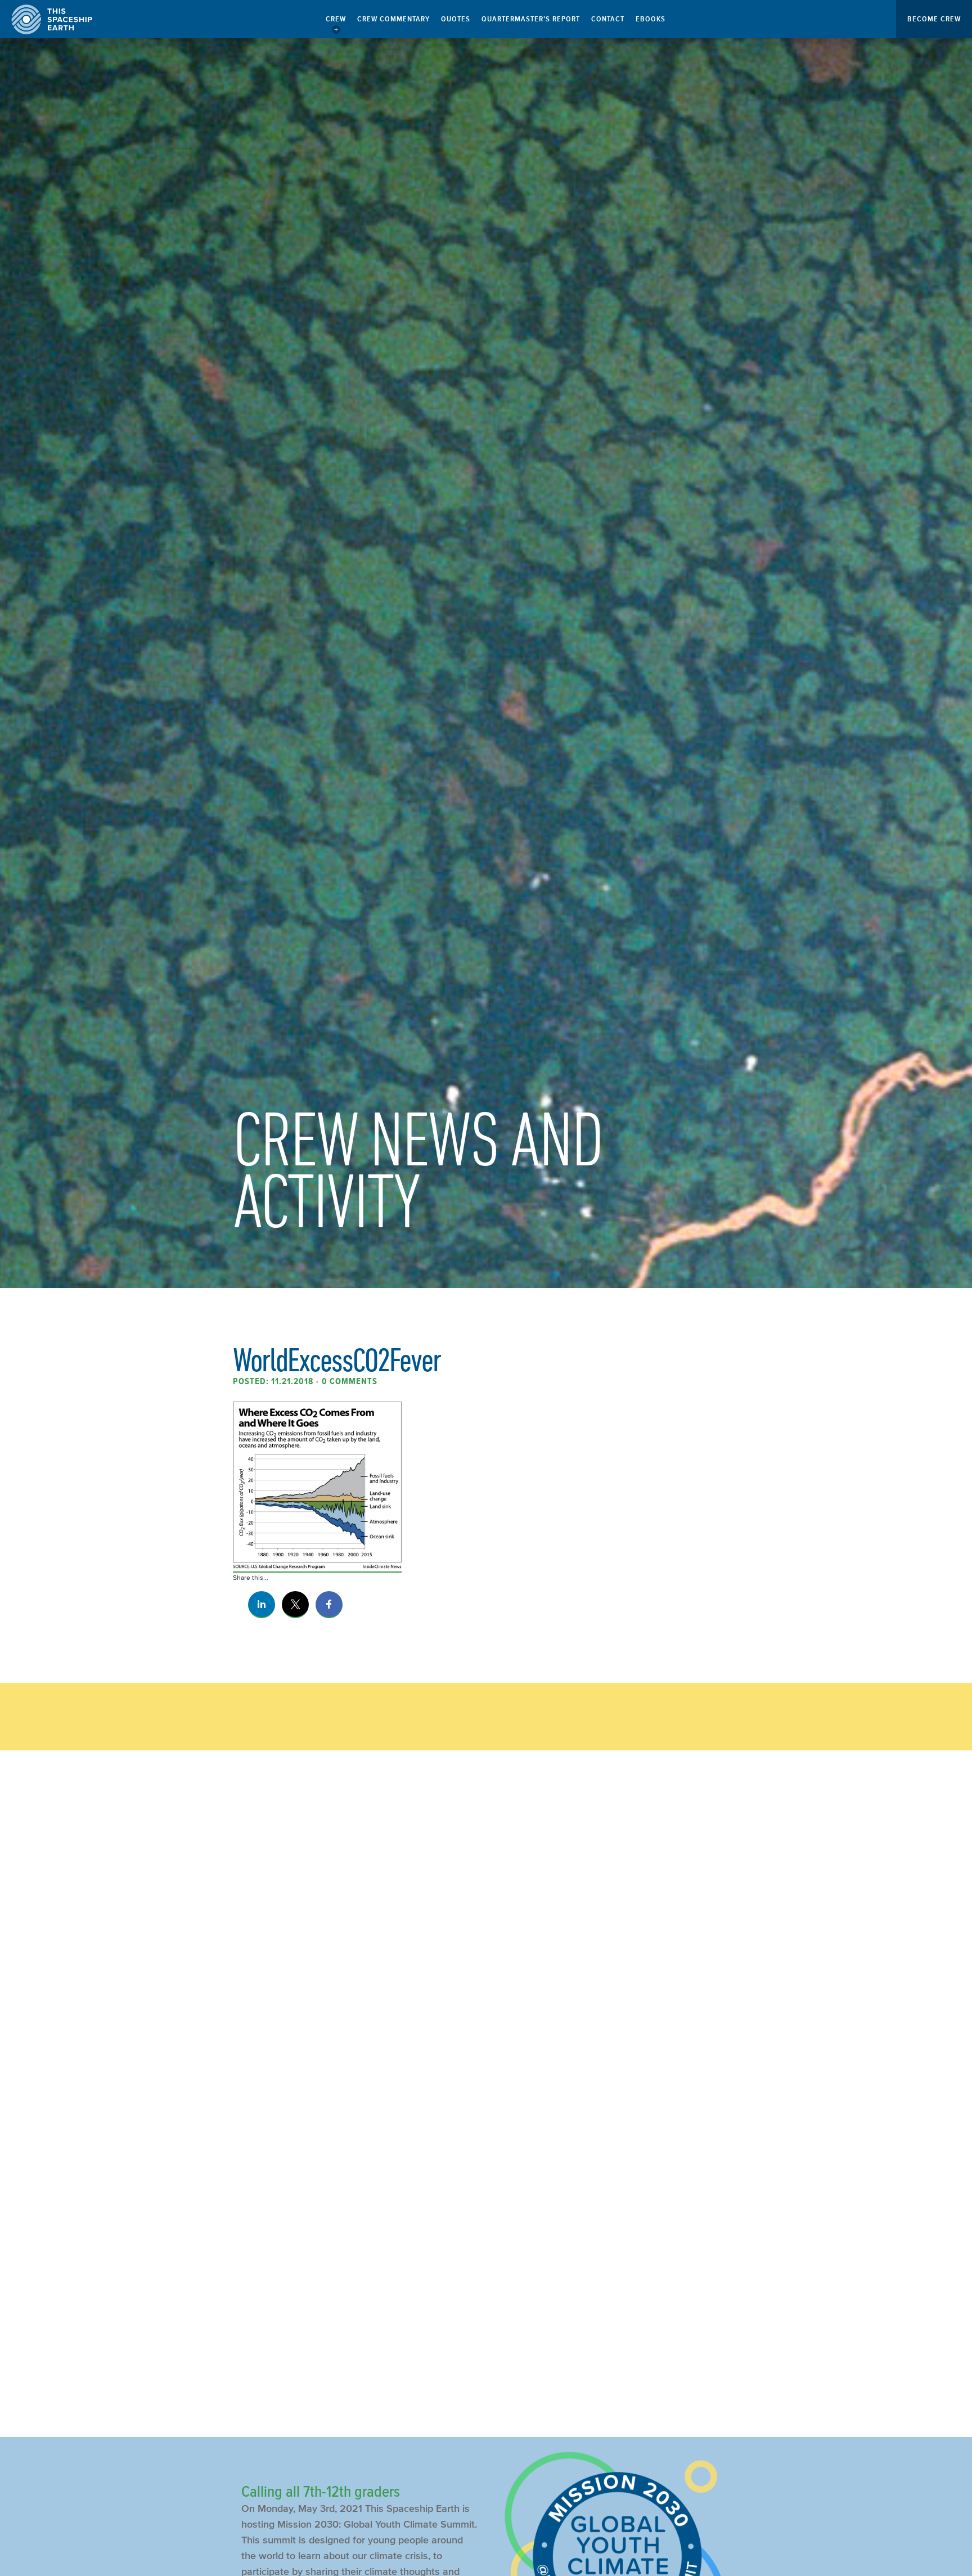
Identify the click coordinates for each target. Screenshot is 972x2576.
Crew (336, 19)
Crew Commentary (393, 19)
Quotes (456, 19)
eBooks (651, 19)
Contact (608, 19)
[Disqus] (486, 1947)
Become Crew (934, 19)
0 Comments (350, 1381)
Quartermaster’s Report (531, 19)
